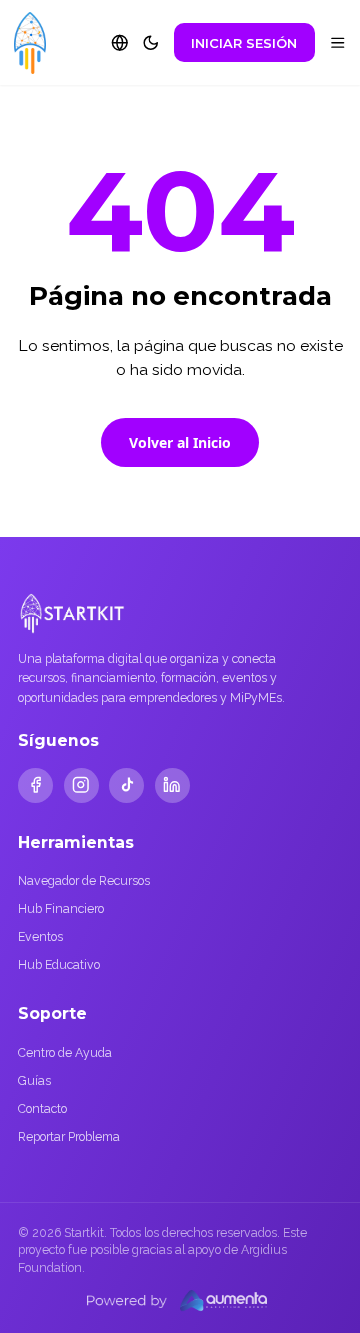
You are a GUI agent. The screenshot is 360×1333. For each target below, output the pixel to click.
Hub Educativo (59, 964)
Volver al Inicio (180, 442)
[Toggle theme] (151, 43)
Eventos (40, 936)
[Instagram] (81, 785)
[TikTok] (126, 785)
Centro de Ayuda (65, 1052)
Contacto (42, 1108)
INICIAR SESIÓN (244, 43)
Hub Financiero (61, 908)
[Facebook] (35, 785)
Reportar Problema (69, 1136)
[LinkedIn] (172, 785)
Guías (34, 1080)
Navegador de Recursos (84, 880)
